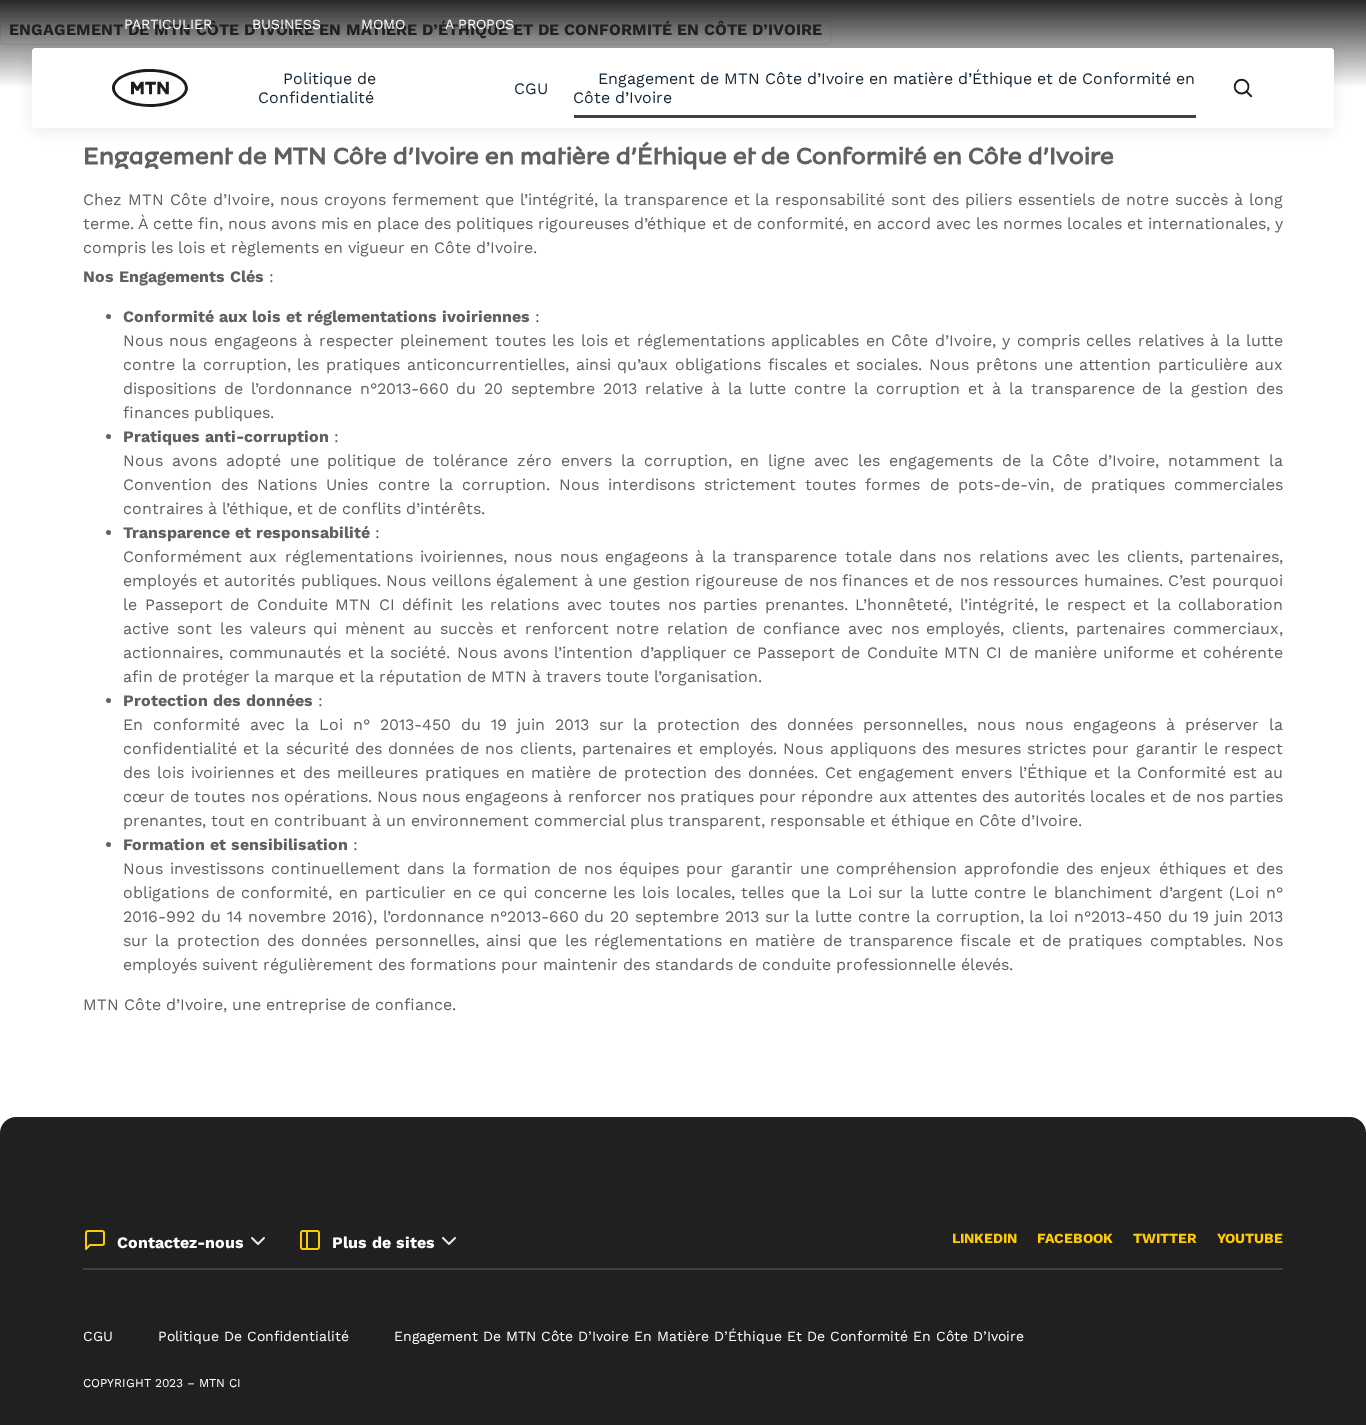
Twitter (1165, 1238)
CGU (531, 88)
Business (286, 24)
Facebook (1075, 1238)
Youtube (1250, 1238)
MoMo (383, 24)
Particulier (168, 24)
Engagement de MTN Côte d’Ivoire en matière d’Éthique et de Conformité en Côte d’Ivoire (884, 88)
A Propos (479, 24)
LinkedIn (984, 1238)
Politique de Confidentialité (317, 88)
